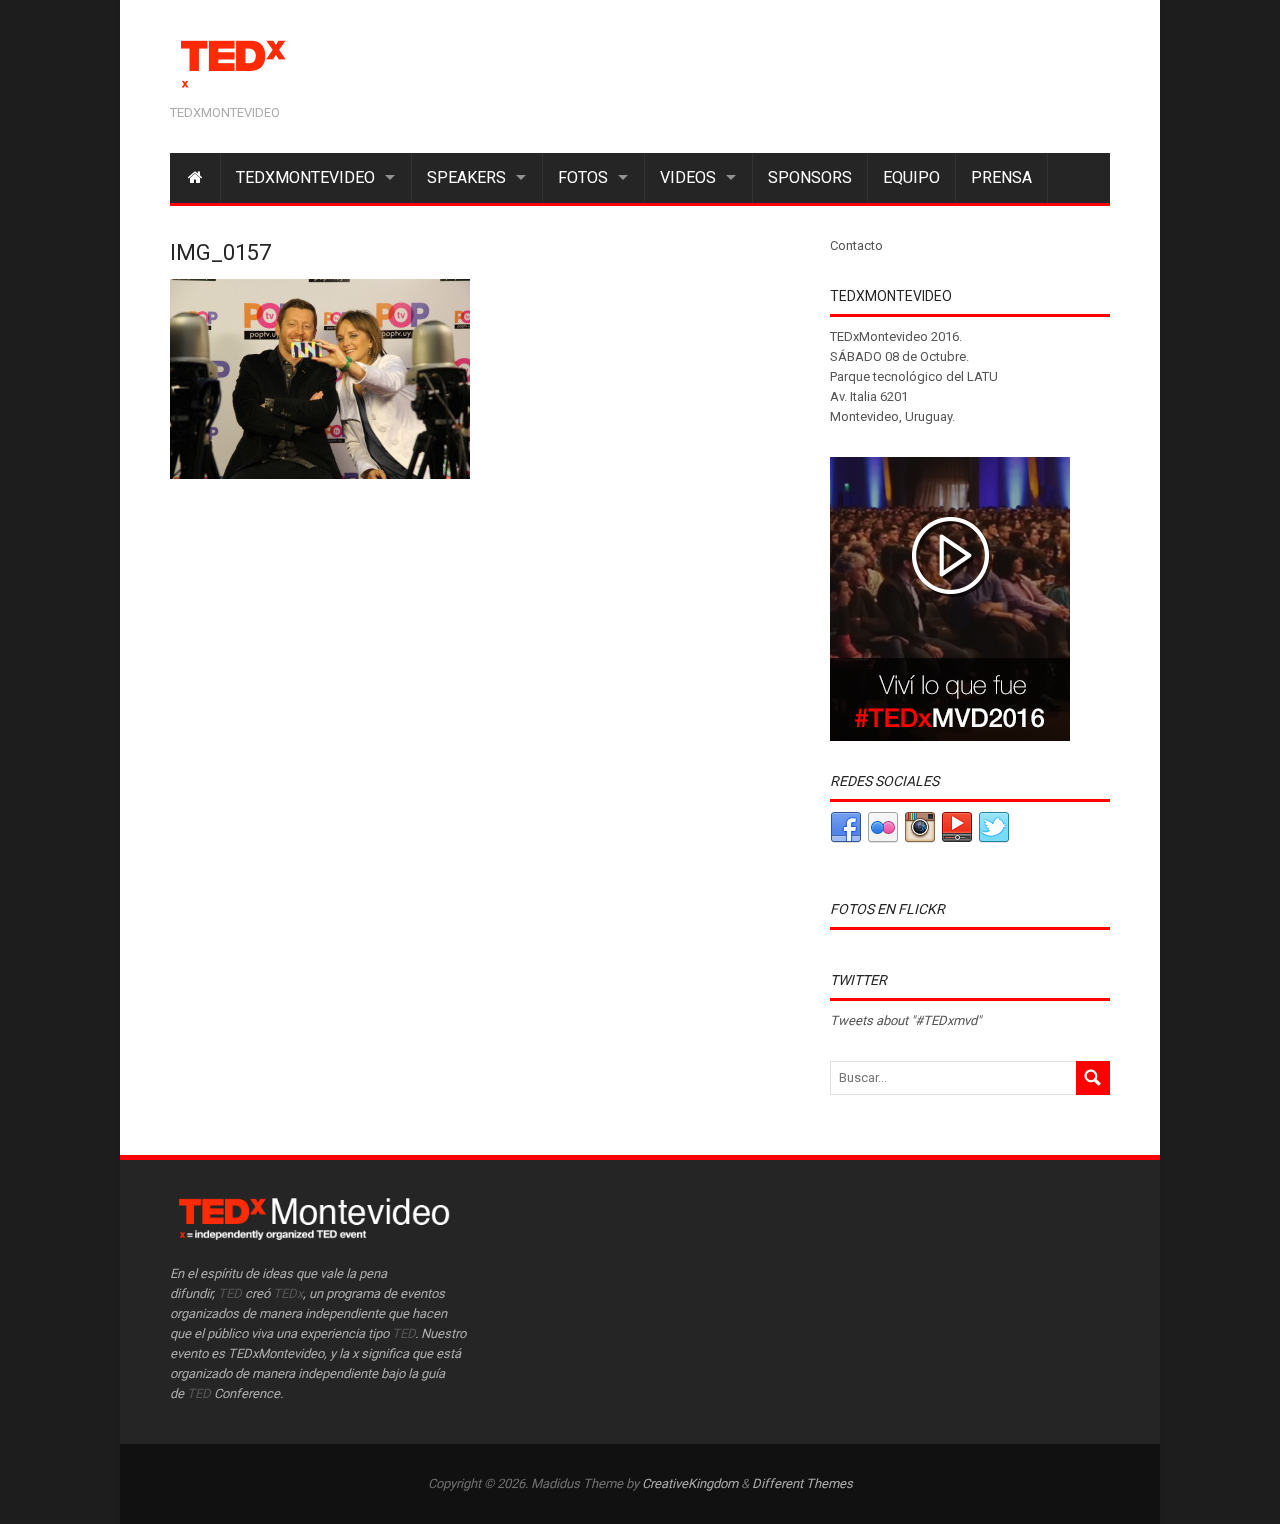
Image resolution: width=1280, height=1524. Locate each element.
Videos (688, 177)
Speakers (466, 177)
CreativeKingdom (690, 1483)
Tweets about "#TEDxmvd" (905, 1020)
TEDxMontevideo (305, 177)
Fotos (583, 177)
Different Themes (802, 1483)
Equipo (911, 177)
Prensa (1001, 177)
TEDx (288, 1293)
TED (230, 1293)
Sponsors (810, 177)
